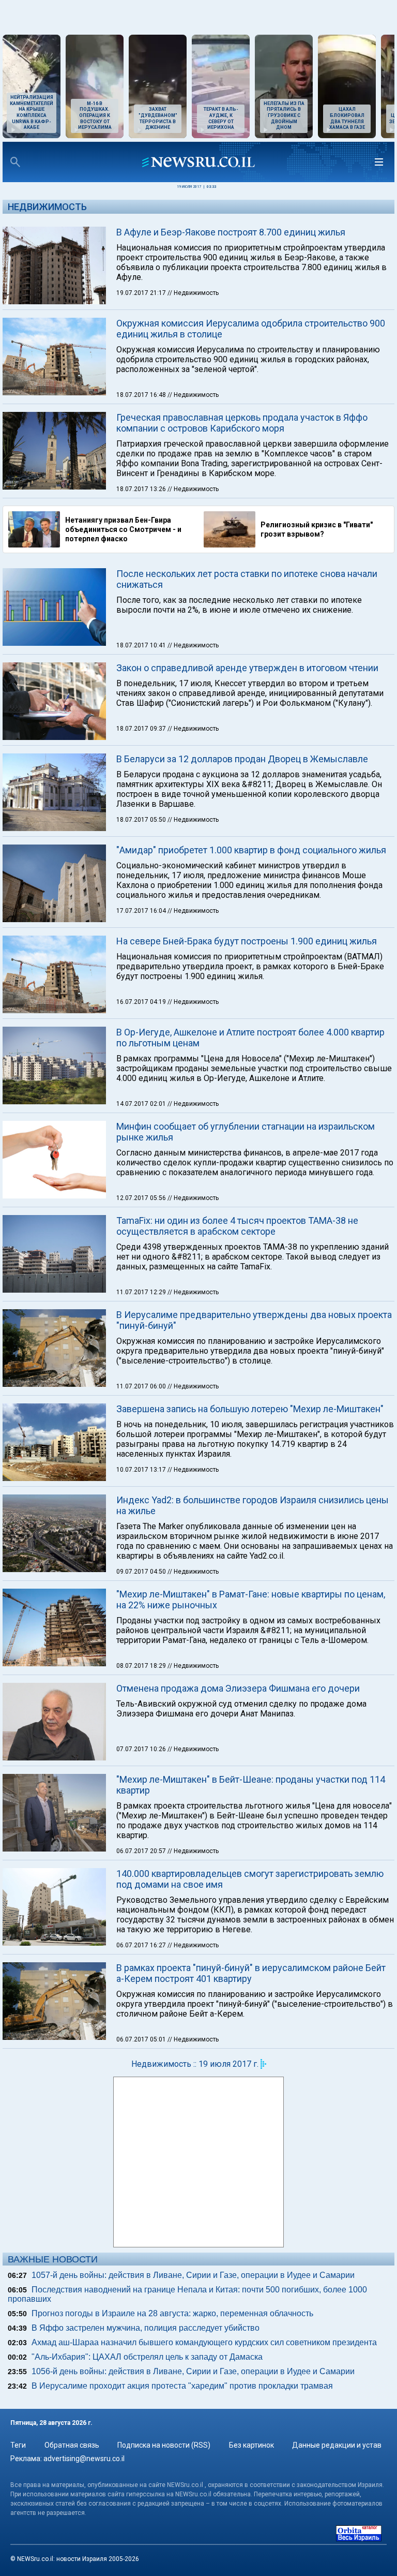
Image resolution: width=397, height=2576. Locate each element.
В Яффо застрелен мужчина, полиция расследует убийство (146, 2328)
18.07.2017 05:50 (142, 820)
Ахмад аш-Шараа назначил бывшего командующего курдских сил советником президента (204, 2342)
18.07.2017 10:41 (142, 645)
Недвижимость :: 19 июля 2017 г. (195, 2064)
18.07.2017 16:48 (142, 395)
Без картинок (251, 2445)
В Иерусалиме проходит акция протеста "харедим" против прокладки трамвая (182, 2386)
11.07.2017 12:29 (142, 1292)
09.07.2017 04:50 (142, 1572)
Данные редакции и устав (337, 2445)
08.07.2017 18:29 (142, 1666)
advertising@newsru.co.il (84, 2459)
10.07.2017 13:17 (142, 1470)
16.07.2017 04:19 (142, 1002)
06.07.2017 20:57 (142, 1851)
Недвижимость (47, 207)
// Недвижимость (193, 293)
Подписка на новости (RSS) (164, 2445)
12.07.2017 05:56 (142, 1198)
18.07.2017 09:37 (142, 729)
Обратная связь (72, 2445)
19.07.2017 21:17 (142, 293)
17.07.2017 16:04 (142, 911)
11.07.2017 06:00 (142, 1386)
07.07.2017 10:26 (142, 1749)
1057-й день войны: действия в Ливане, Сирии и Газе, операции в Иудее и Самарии (193, 2275)
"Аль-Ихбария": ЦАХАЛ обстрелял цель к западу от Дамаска (147, 2357)
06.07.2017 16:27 (142, 1945)
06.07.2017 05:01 (142, 2039)
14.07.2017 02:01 (142, 1104)
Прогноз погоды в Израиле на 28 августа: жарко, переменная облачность (172, 2313)
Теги (18, 2445)
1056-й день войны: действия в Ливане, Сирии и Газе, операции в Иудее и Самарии (193, 2371)
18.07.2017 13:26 (142, 489)
